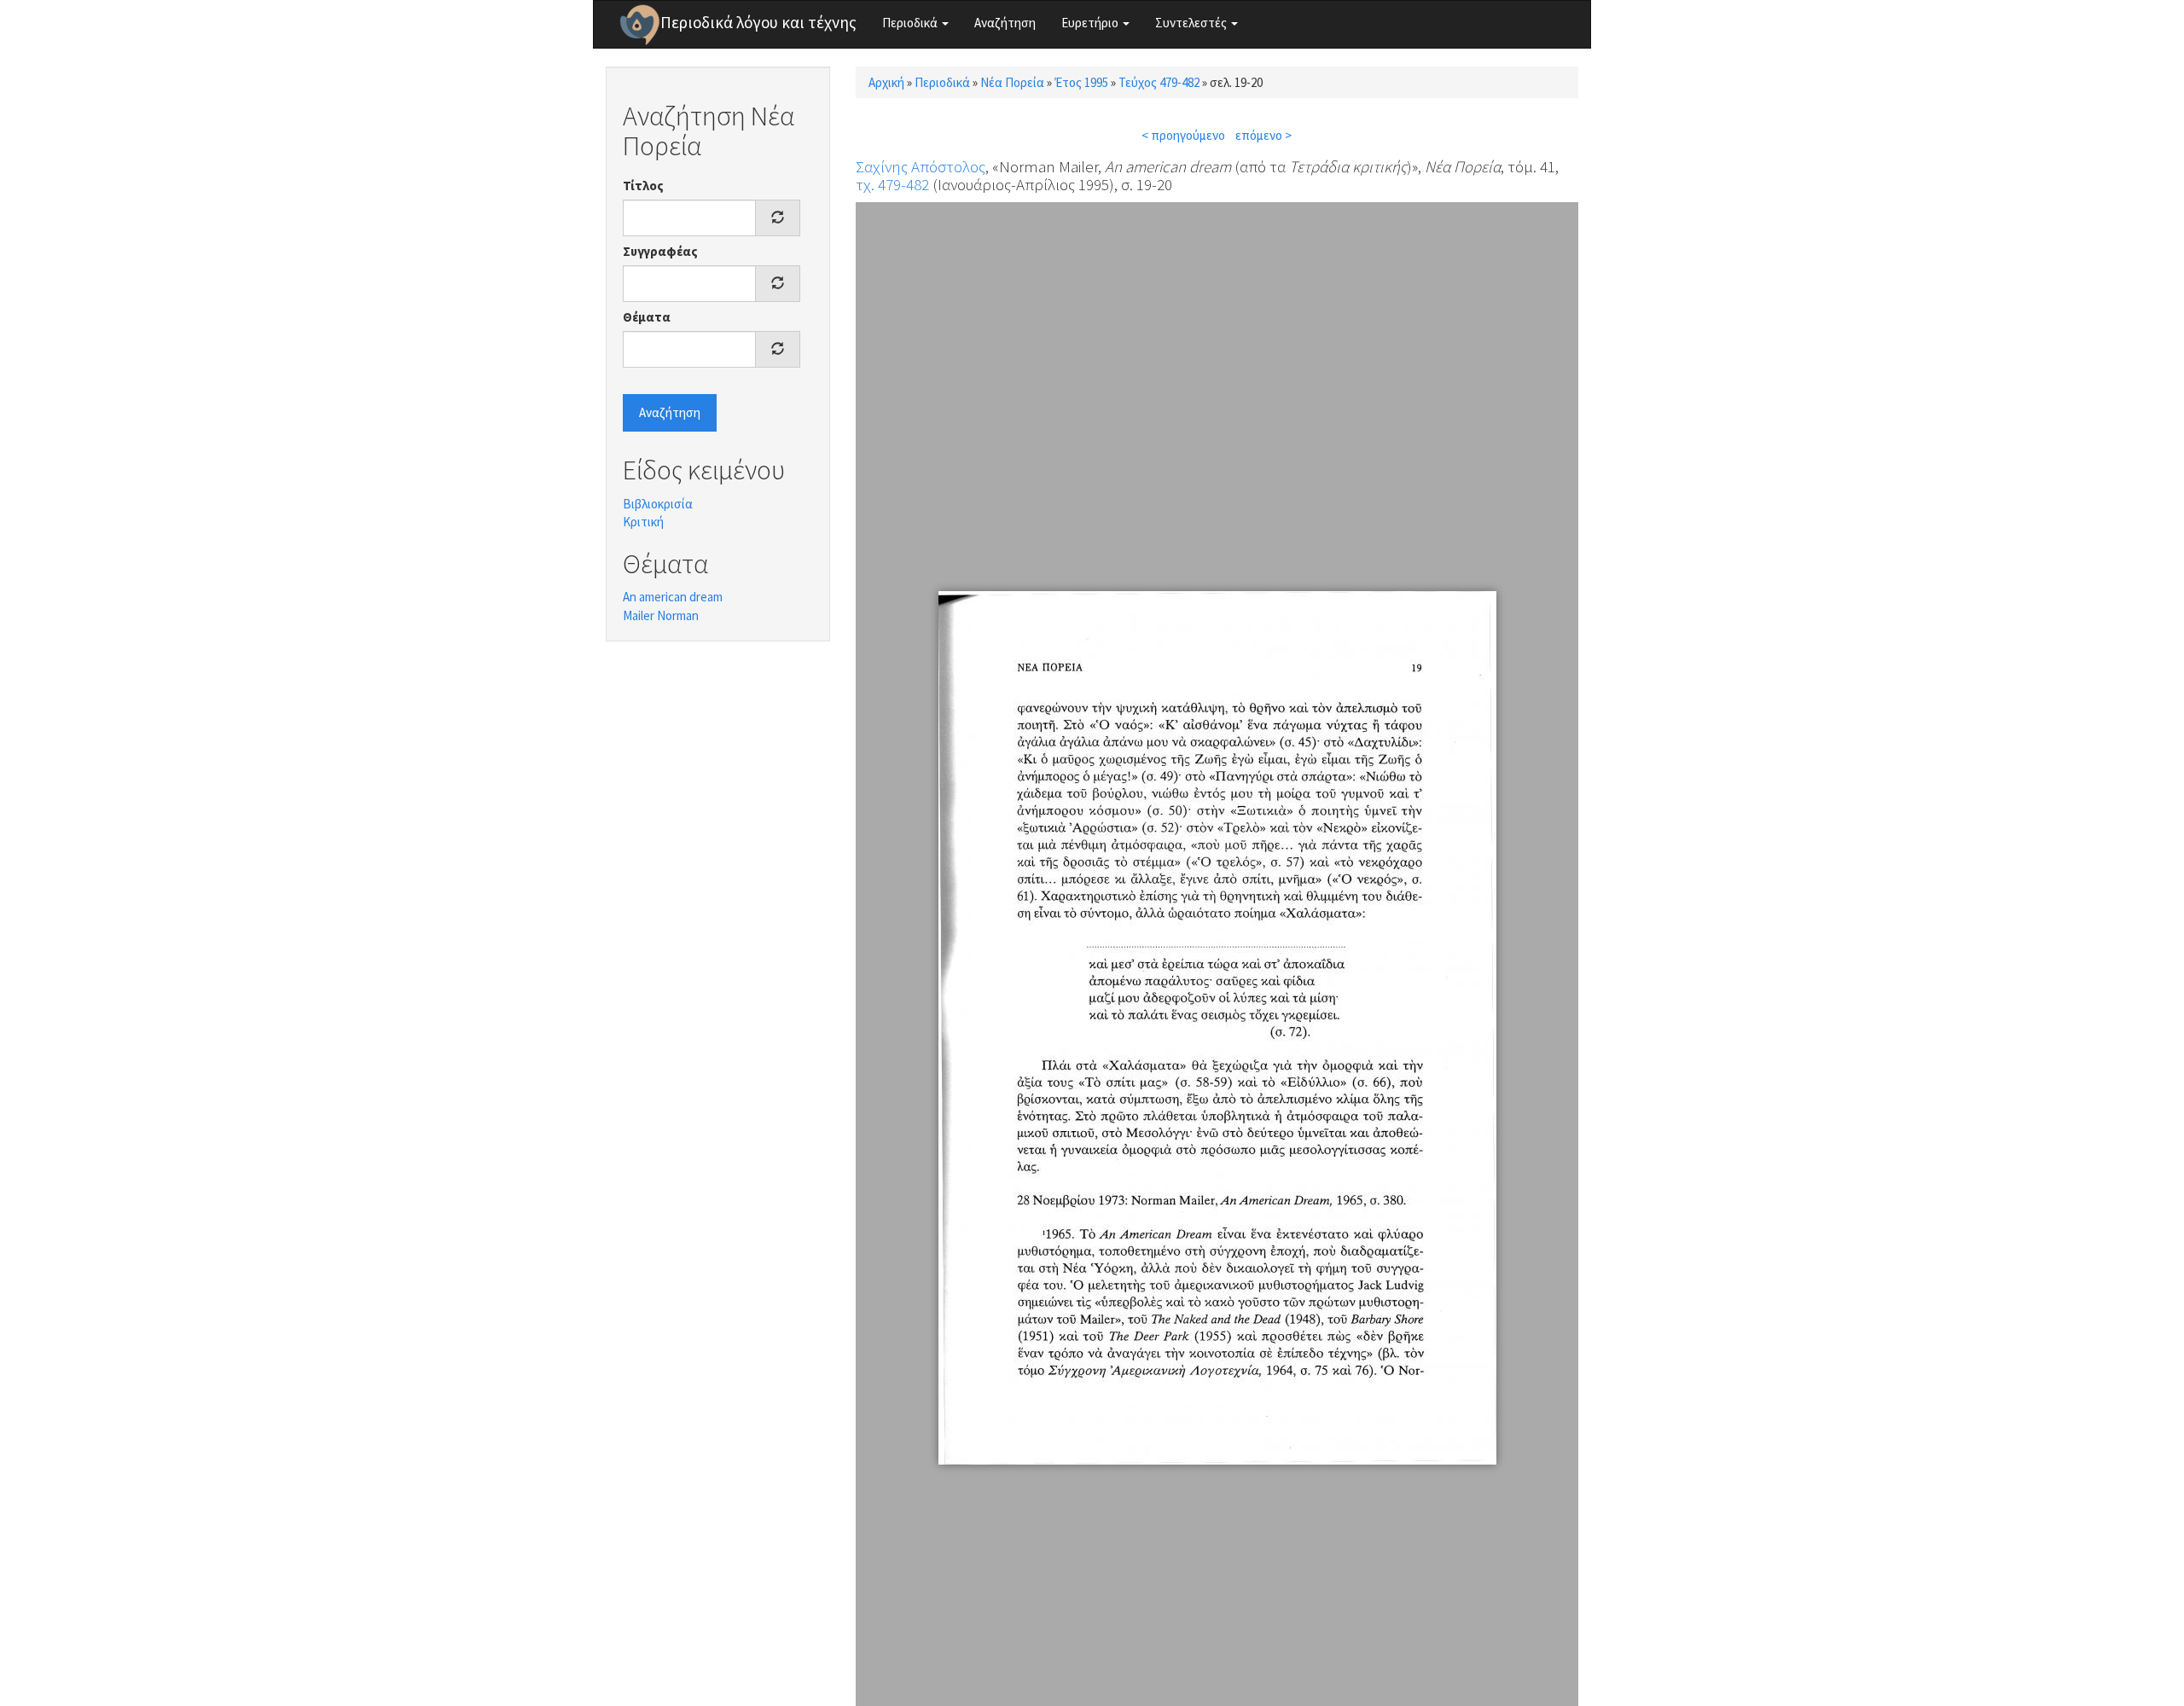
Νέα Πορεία (1012, 82)
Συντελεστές (1192, 23)
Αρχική (886, 82)
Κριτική (643, 522)
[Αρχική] (640, 25)
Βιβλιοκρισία (658, 504)
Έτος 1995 (1081, 82)
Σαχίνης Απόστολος (921, 166)
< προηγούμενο (1183, 135)
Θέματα (647, 317)
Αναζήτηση (1005, 23)
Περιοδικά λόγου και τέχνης (758, 22)
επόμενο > (1263, 135)
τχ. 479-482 (892, 184)
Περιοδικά (911, 23)
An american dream (673, 597)
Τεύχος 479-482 (1159, 82)
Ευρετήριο (1091, 23)
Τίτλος (643, 186)
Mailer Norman (661, 615)
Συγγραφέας (660, 251)
